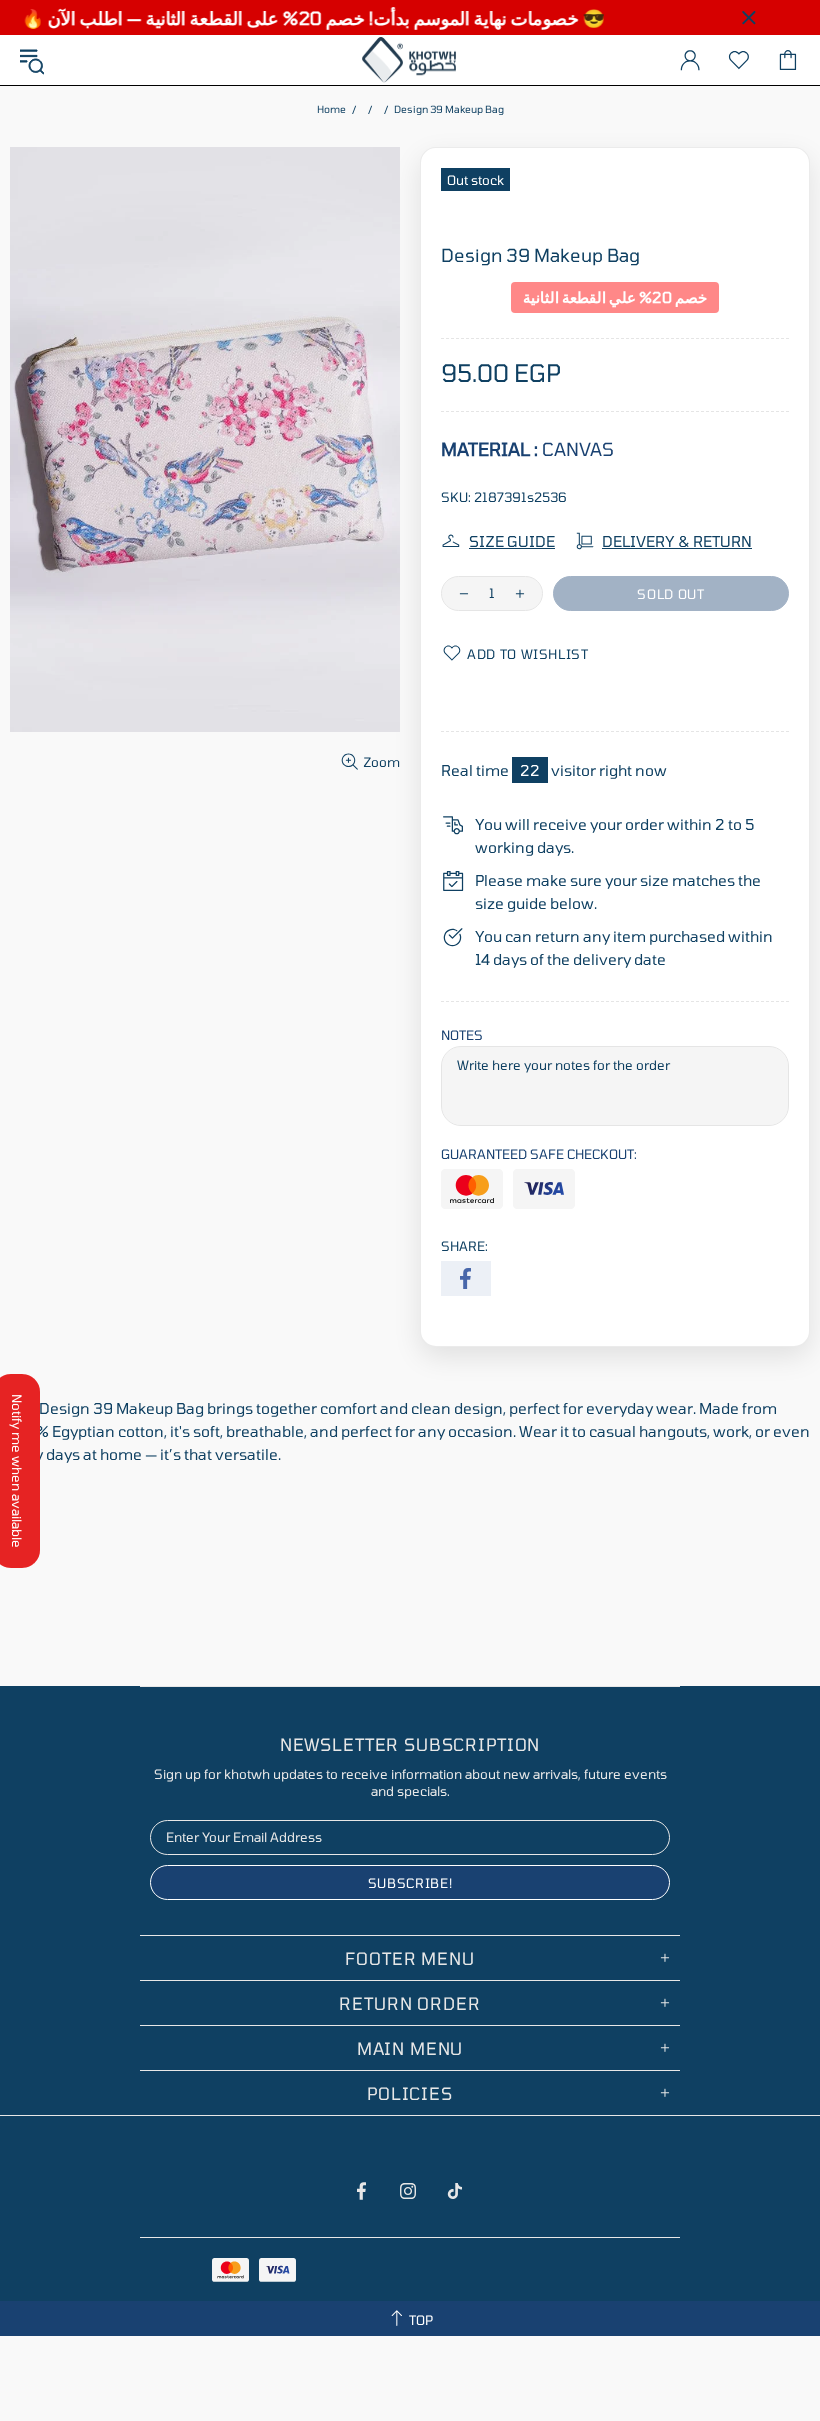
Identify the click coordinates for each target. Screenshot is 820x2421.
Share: (464, 1246)
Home (331, 109)
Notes (462, 1035)
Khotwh (410, 60)
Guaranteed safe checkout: (539, 1154)
